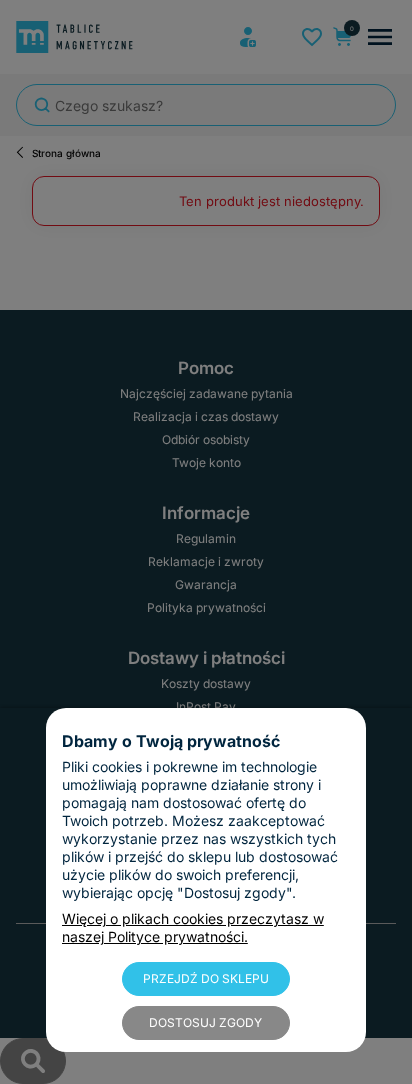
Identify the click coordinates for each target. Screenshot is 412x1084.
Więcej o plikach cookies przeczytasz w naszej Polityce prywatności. (193, 927)
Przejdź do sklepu (206, 978)
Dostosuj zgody (205, 1022)
